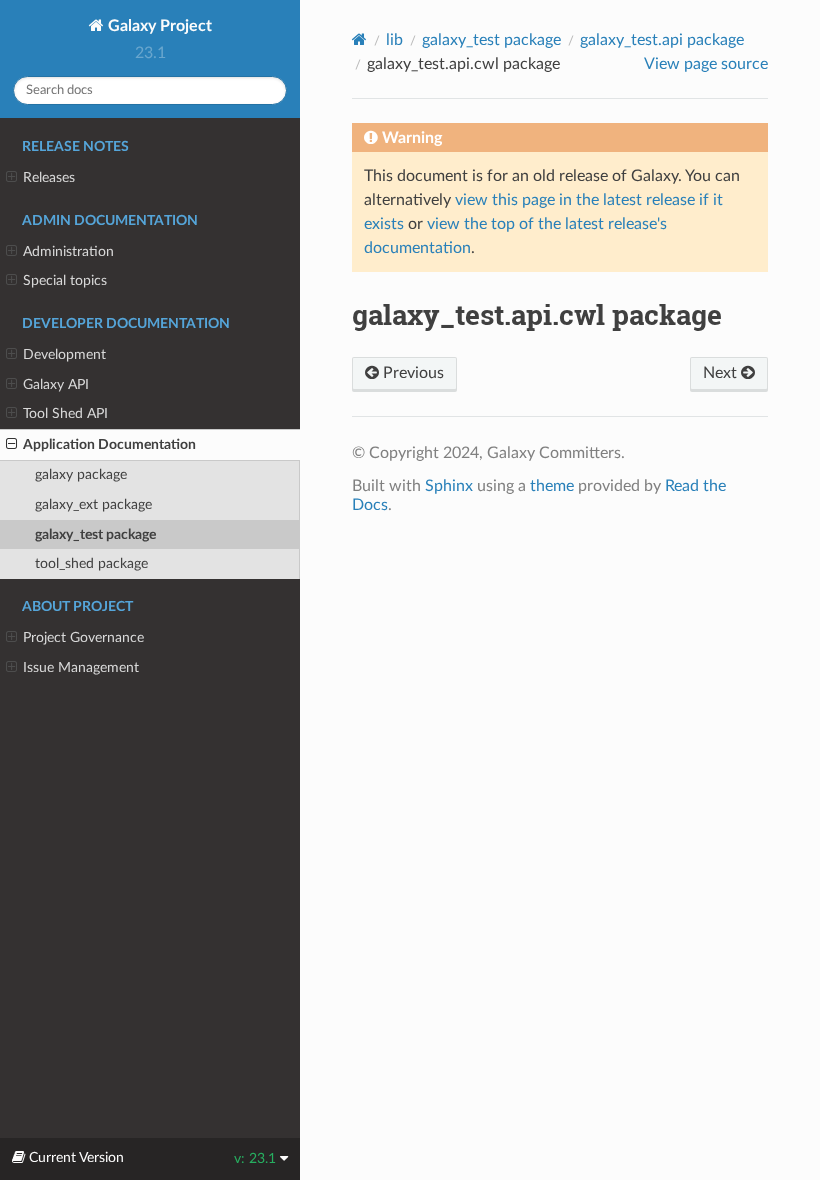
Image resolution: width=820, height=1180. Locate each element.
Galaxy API (56, 384)
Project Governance (83, 637)
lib (394, 40)
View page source (706, 64)
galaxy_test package (95, 534)
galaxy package (81, 474)
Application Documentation (109, 444)
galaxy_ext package (93, 504)
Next (722, 373)
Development (64, 354)
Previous (411, 373)
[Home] (359, 39)
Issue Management (81, 667)
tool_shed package (91, 563)
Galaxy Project (158, 26)
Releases (49, 177)
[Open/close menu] (11, 178)
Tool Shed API (65, 413)
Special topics (65, 280)
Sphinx (449, 486)
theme (552, 486)
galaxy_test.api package (662, 40)
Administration (68, 251)
